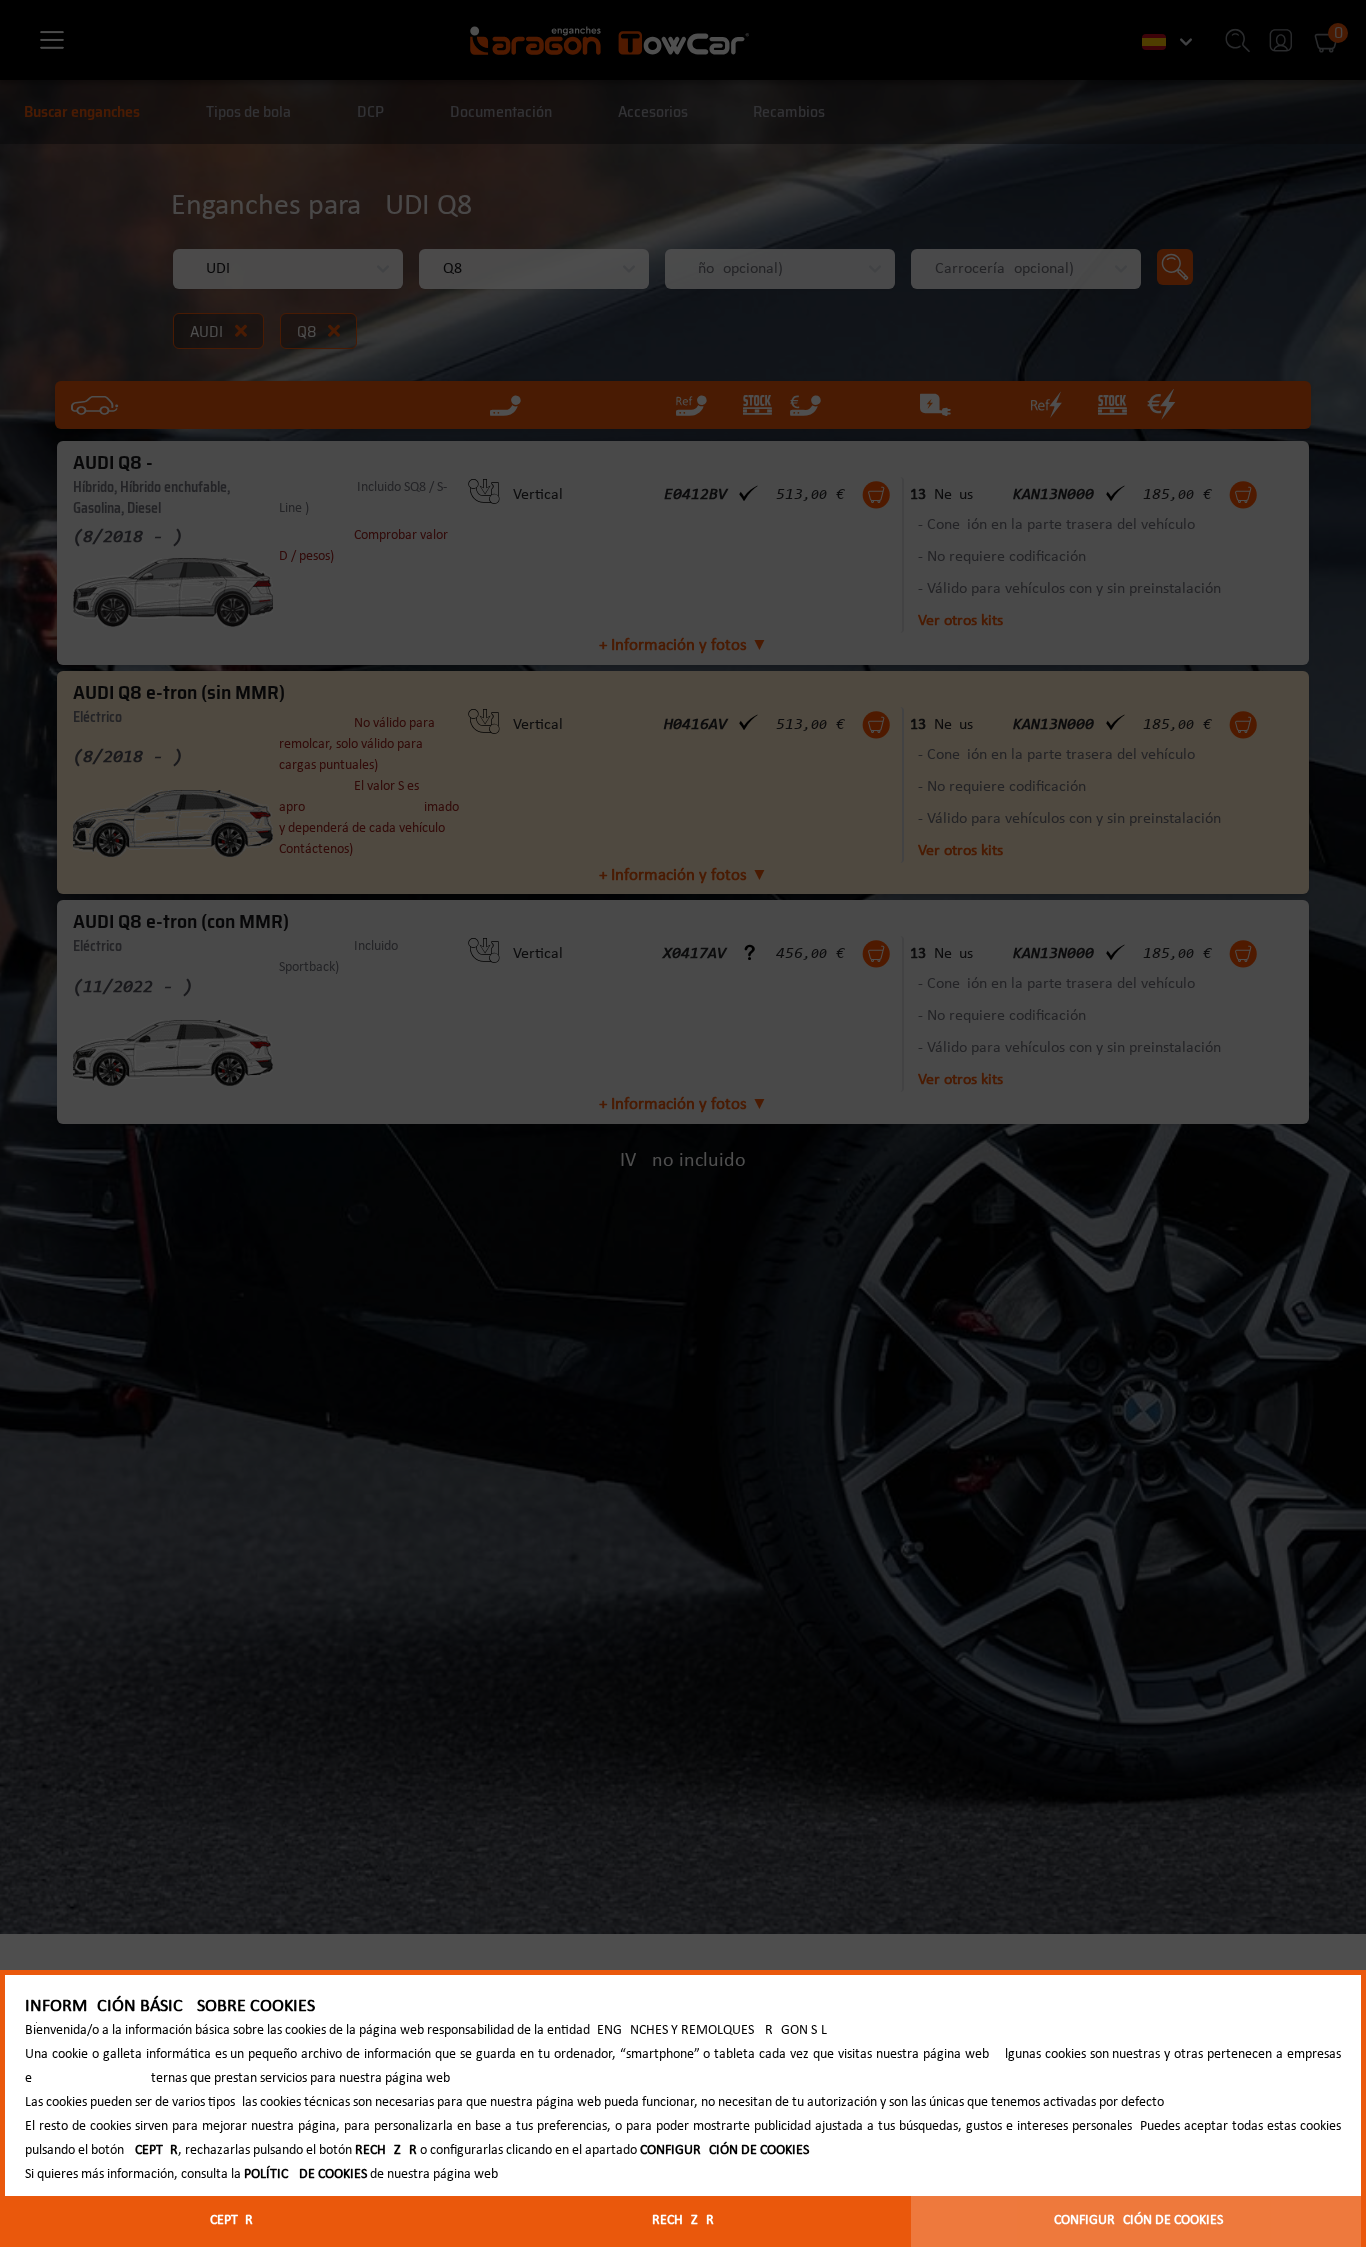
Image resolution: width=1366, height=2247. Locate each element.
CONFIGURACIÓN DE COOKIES (1138, 2220)
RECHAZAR (683, 2220)
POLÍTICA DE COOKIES (305, 2174)
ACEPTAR (227, 2220)
